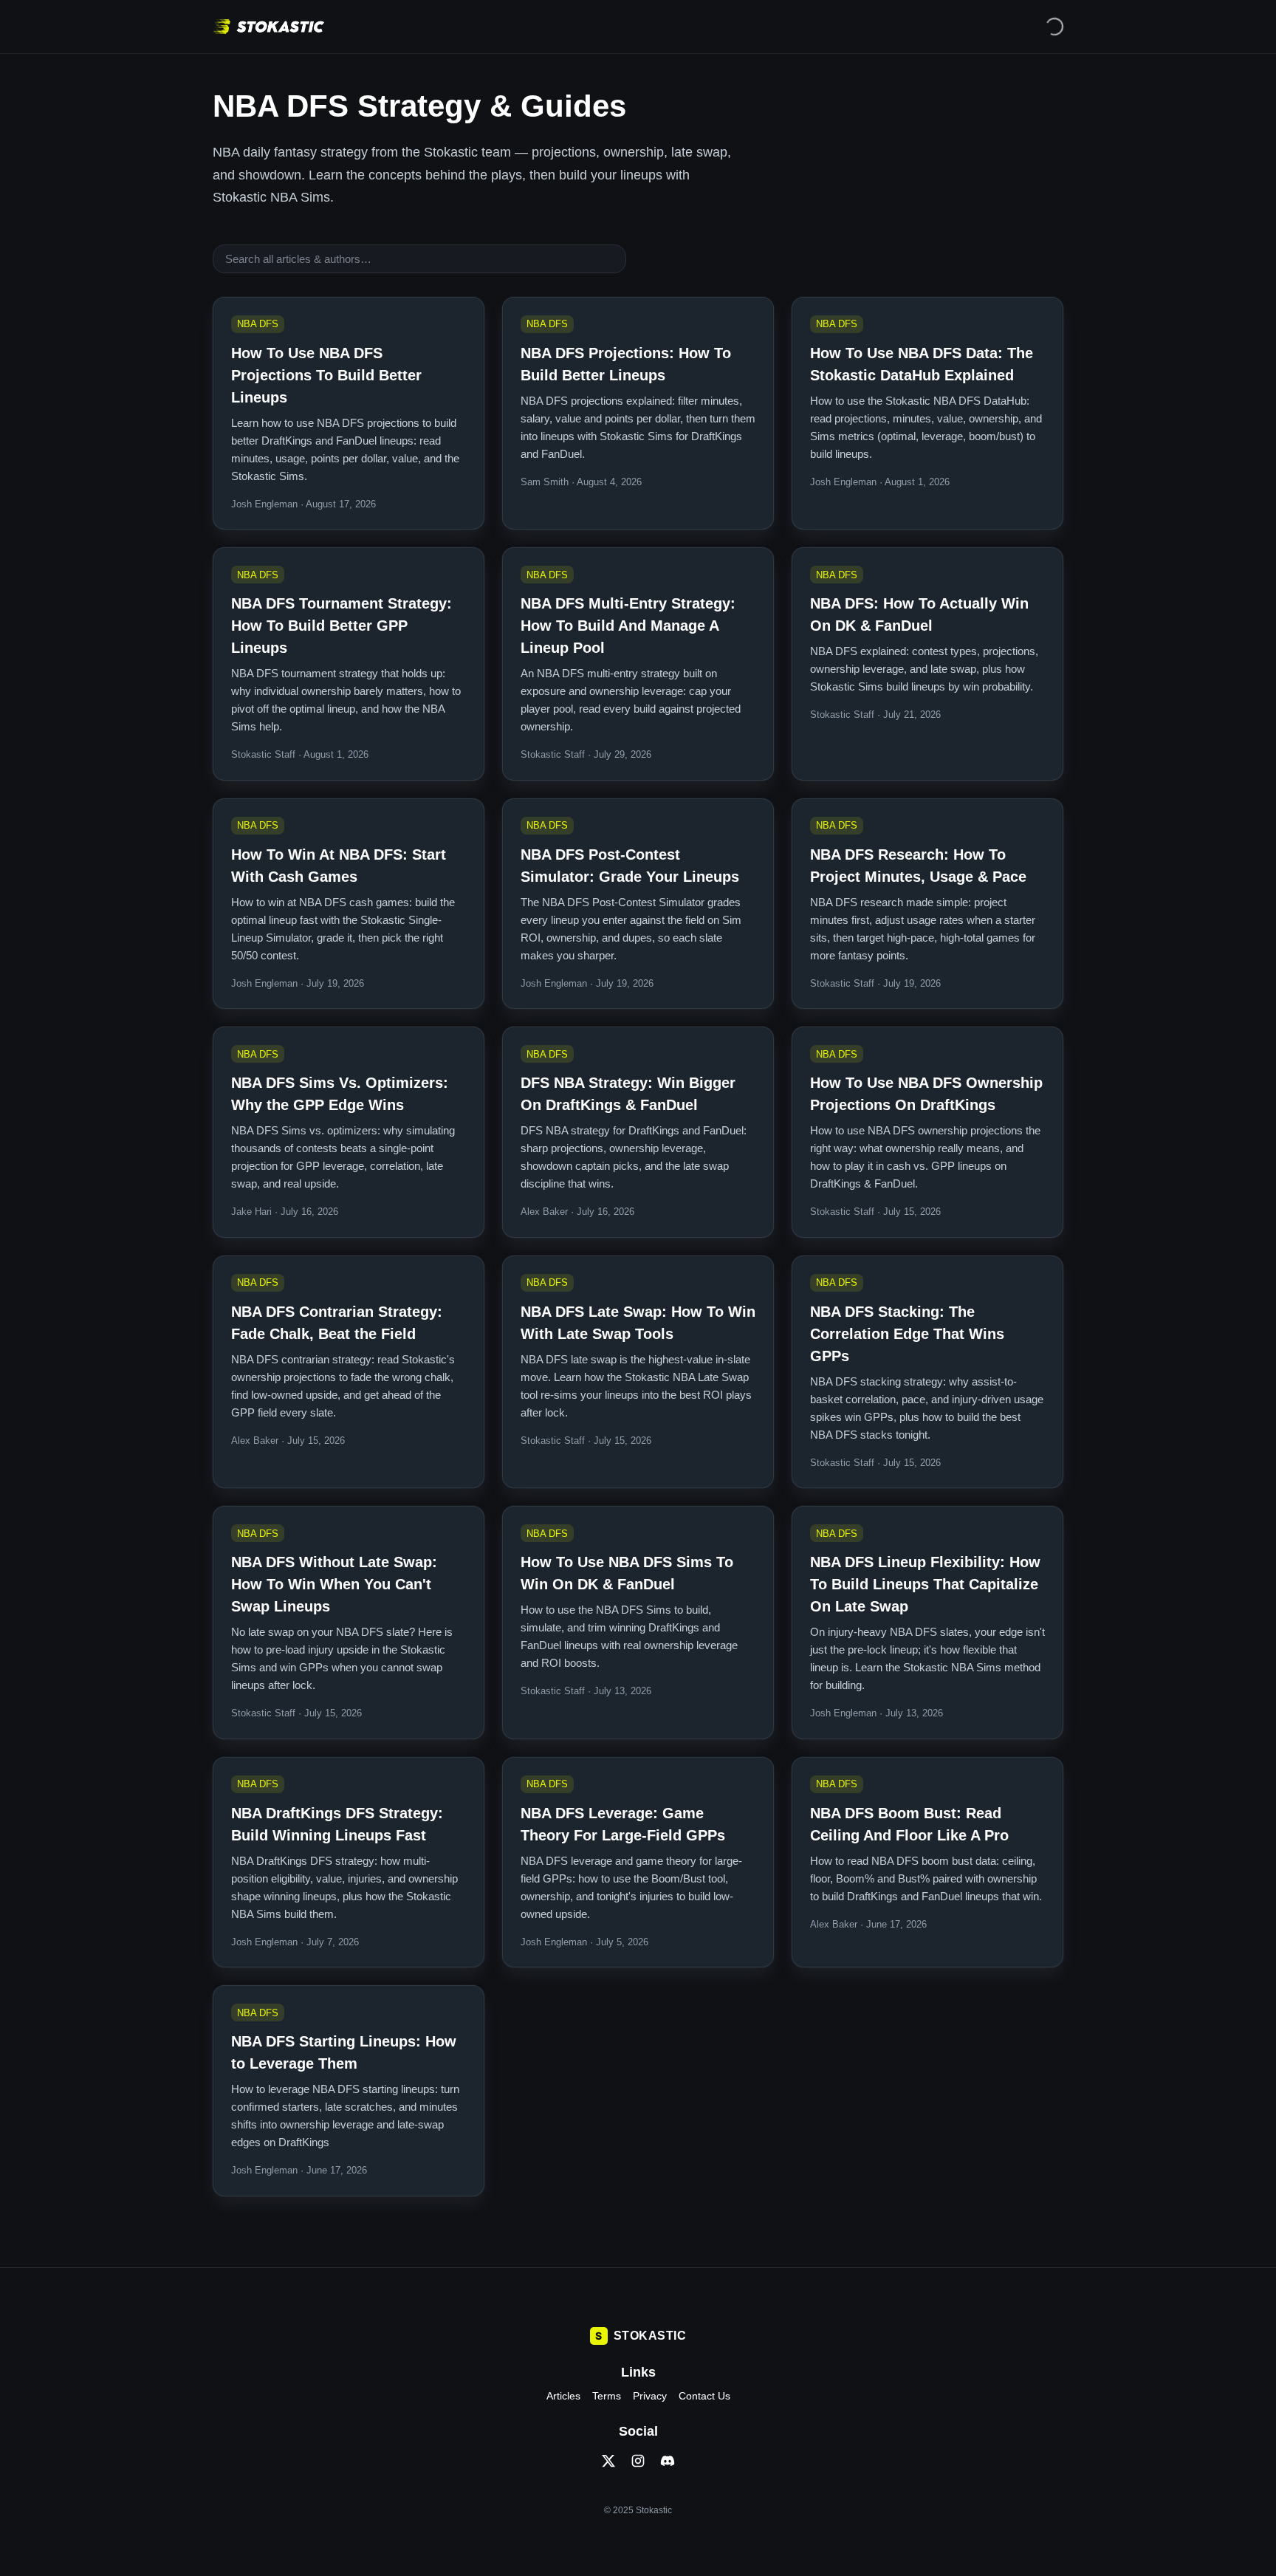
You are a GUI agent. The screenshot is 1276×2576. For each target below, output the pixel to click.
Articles (563, 2396)
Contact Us (704, 2396)
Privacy (650, 2396)
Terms (607, 2396)
